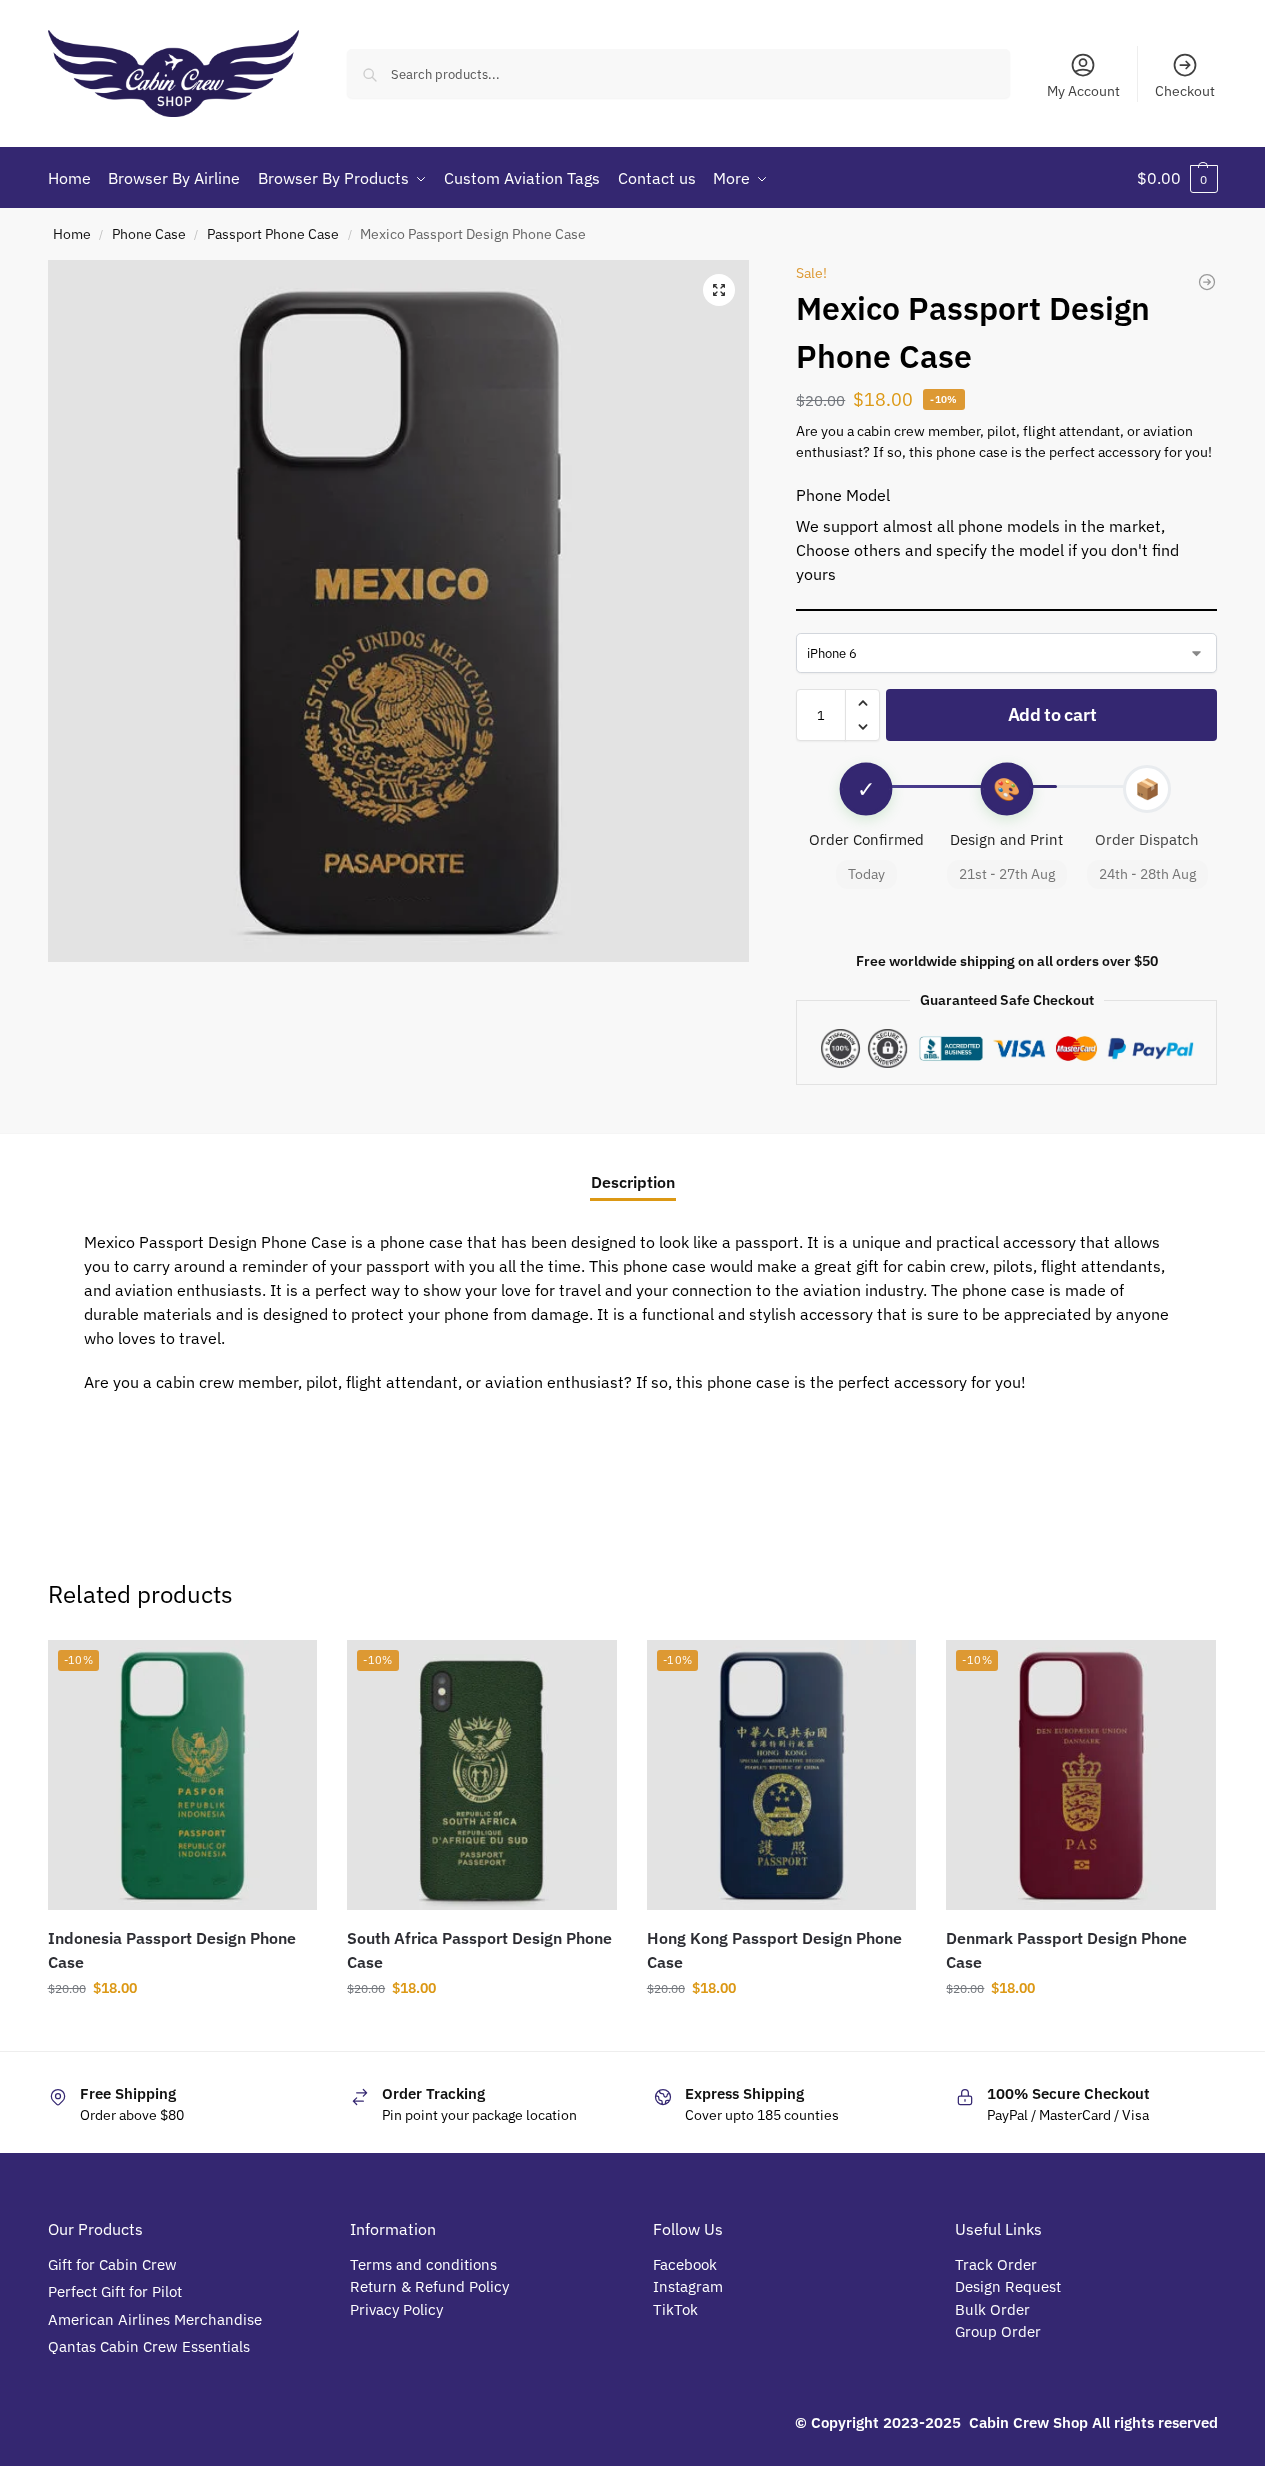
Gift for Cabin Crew (112, 2264)
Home (72, 234)
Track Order (996, 2264)
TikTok (675, 2309)
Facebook (685, 2264)
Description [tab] (633, 1182)
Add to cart (1052, 714)
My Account (1083, 91)
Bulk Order (994, 2309)
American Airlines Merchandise (155, 2319)
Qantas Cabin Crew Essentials (149, 2346)
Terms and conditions (423, 2264)
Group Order (1000, 2331)
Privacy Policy (396, 2309)
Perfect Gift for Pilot (115, 2291)
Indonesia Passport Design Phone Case (172, 1950)
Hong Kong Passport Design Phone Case (774, 1950)
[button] (1177, 178)
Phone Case (149, 234)
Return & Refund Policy (429, 2286)
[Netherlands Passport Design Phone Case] (1207, 282)
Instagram (688, 2286)
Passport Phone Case (273, 234)
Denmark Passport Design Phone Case (1066, 1950)
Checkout (1185, 91)
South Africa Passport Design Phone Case (479, 1950)
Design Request (1008, 2286)
